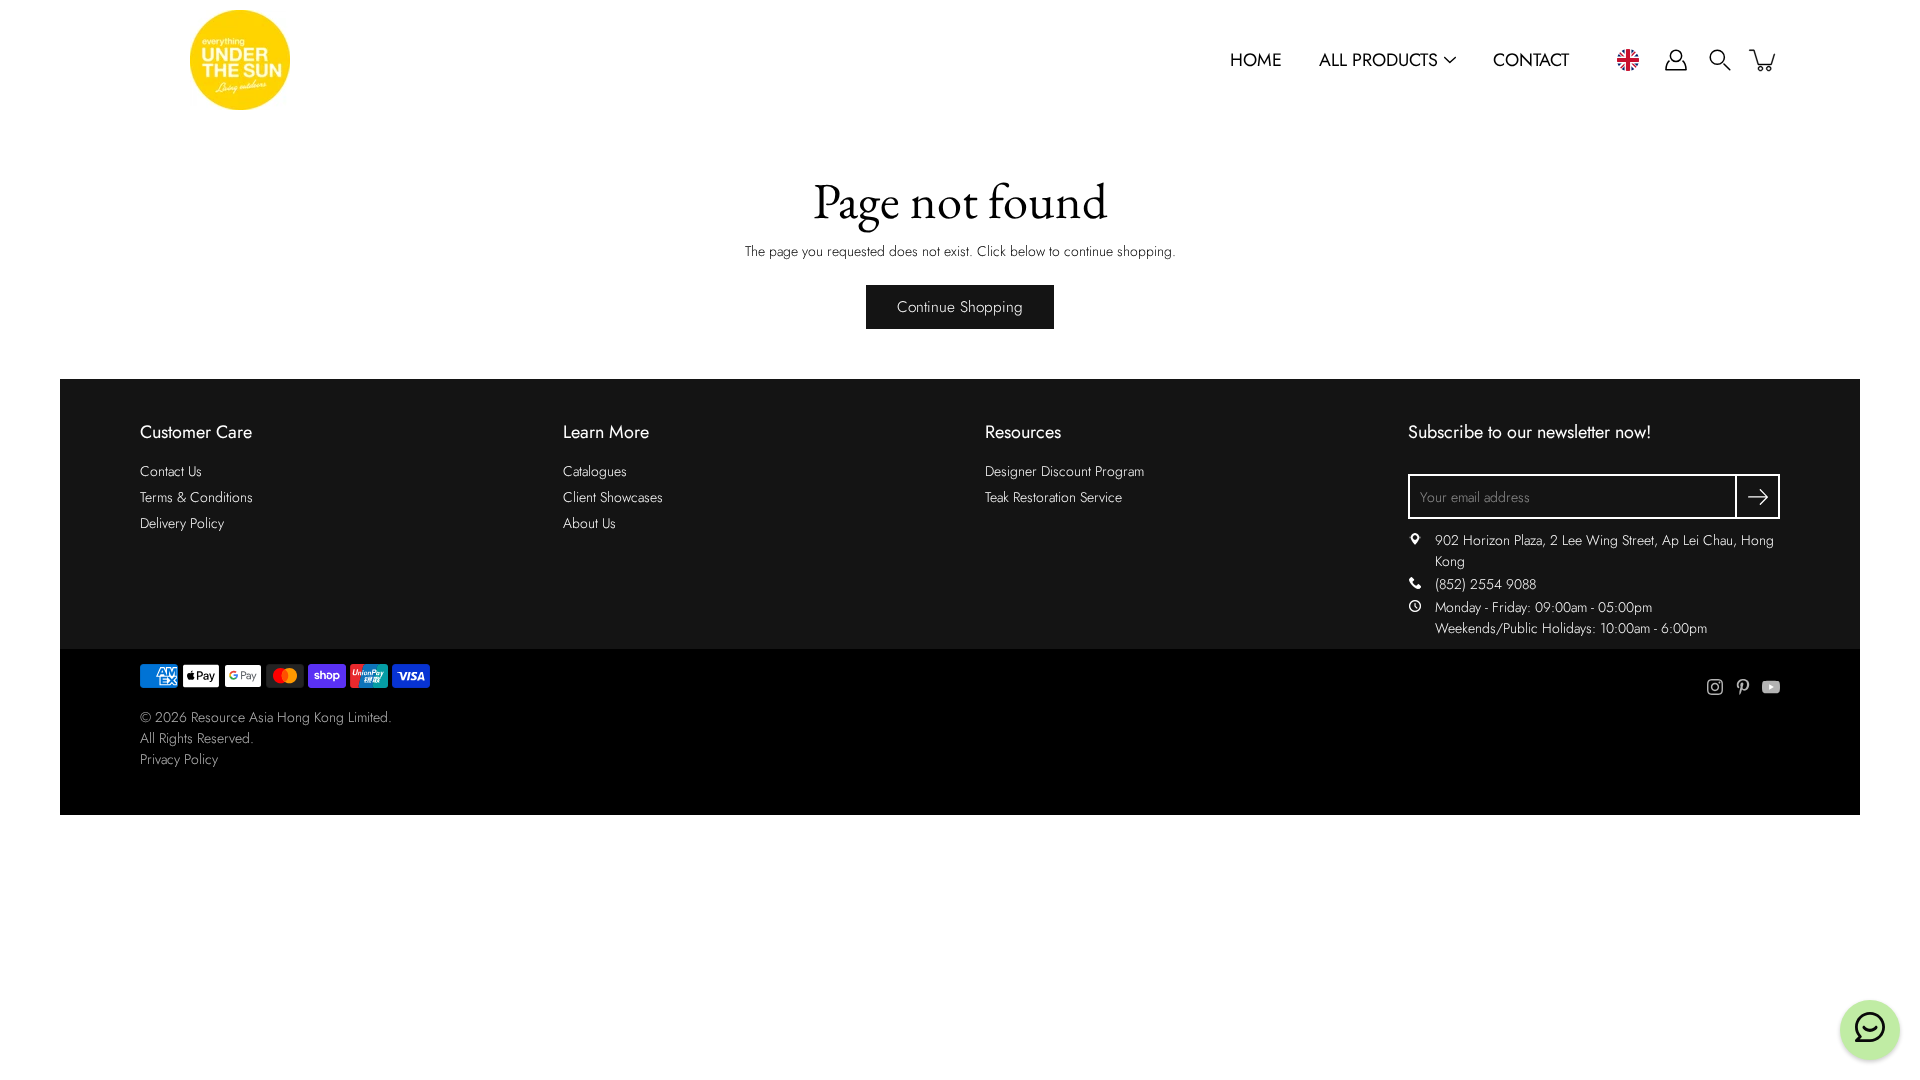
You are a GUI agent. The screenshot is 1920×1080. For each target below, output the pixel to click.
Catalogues (595, 471)
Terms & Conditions (196, 497)
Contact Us (171, 471)
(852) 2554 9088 (1485, 584)
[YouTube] (1771, 687)
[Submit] (1757, 496)
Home (1256, 60)
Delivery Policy (182, 523)
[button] (1627, 60)
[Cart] (1764, 60)
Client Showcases (613, 497)
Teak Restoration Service (1053, 497)
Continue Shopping (960, 307)
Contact (1531, 60)
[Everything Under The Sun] (240, 60)
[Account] (1676, 60)
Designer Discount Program (1064, 471)
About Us (589, 523)
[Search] (1720, 60)
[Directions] (1415, 540)
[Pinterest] (1743, 687)
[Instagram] (1715, 687)
